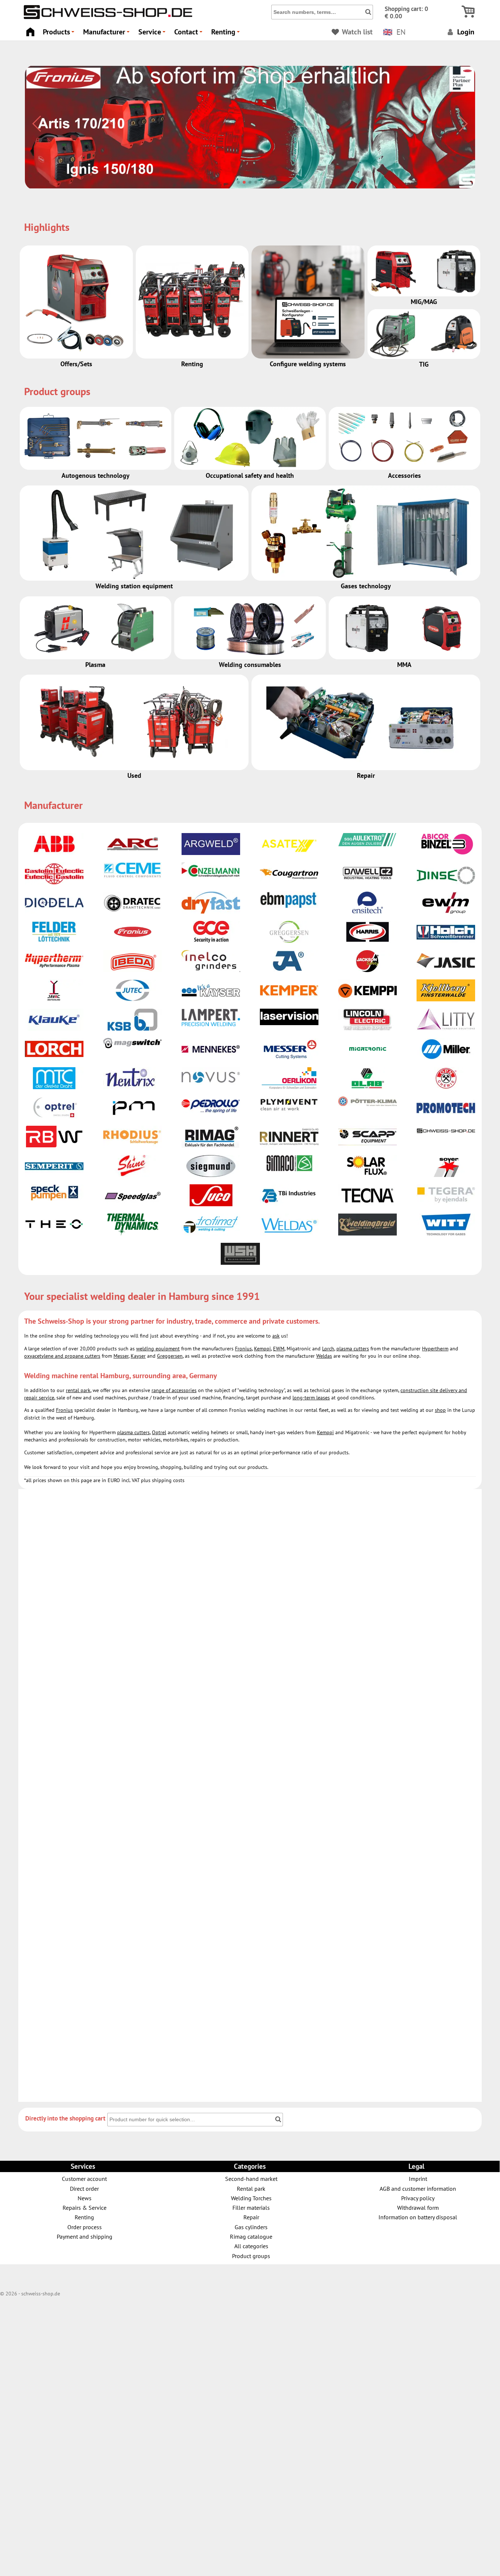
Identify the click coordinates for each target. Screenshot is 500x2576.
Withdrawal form (418, 2207)
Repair (366, 775)
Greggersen (170, 1356)
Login (465, 32)
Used (134, 775)
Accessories (404, 475)
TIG (424, 364)
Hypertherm (435, 1349)
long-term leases (311, 1398)
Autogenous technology (96, 475)
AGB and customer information (418, 2188)
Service (153, 34)
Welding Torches (251, 2198)
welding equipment (158, 1349)
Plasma (95, 665)
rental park (78, 1390)
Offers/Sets (76, 364)
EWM (279, 1349)
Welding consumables (250, 665)
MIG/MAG (424, 302)
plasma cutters (353, 1349)
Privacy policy (418, 2198)
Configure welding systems (308, 364)
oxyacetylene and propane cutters (62, 1356)
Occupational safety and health (250, 475)
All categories (251, 2246)
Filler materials (251, 2207)
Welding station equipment (134, 586)
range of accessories (174, 1390)
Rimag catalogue (251, 2236)
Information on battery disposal (418, 2217)
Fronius (243, 1349)
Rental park (251, 2188)
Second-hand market (251, 2178)
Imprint (418, 2178)
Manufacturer (107, 34)
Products (60, 34)
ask (276, 1336)
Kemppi (262, 1349)
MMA (404, 665)
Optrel (159, 1432)
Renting (227, 34)
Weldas (324, 1356)
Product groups (251, 2256)
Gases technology (366, 586)
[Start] (30, 30)
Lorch (328, 1349)
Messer (121, 1356)
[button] (238, 182)
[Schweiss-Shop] (106, 17)
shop (440, 1410)
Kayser (138, 1356)
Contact (189, 34)
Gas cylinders (251, 2227)
